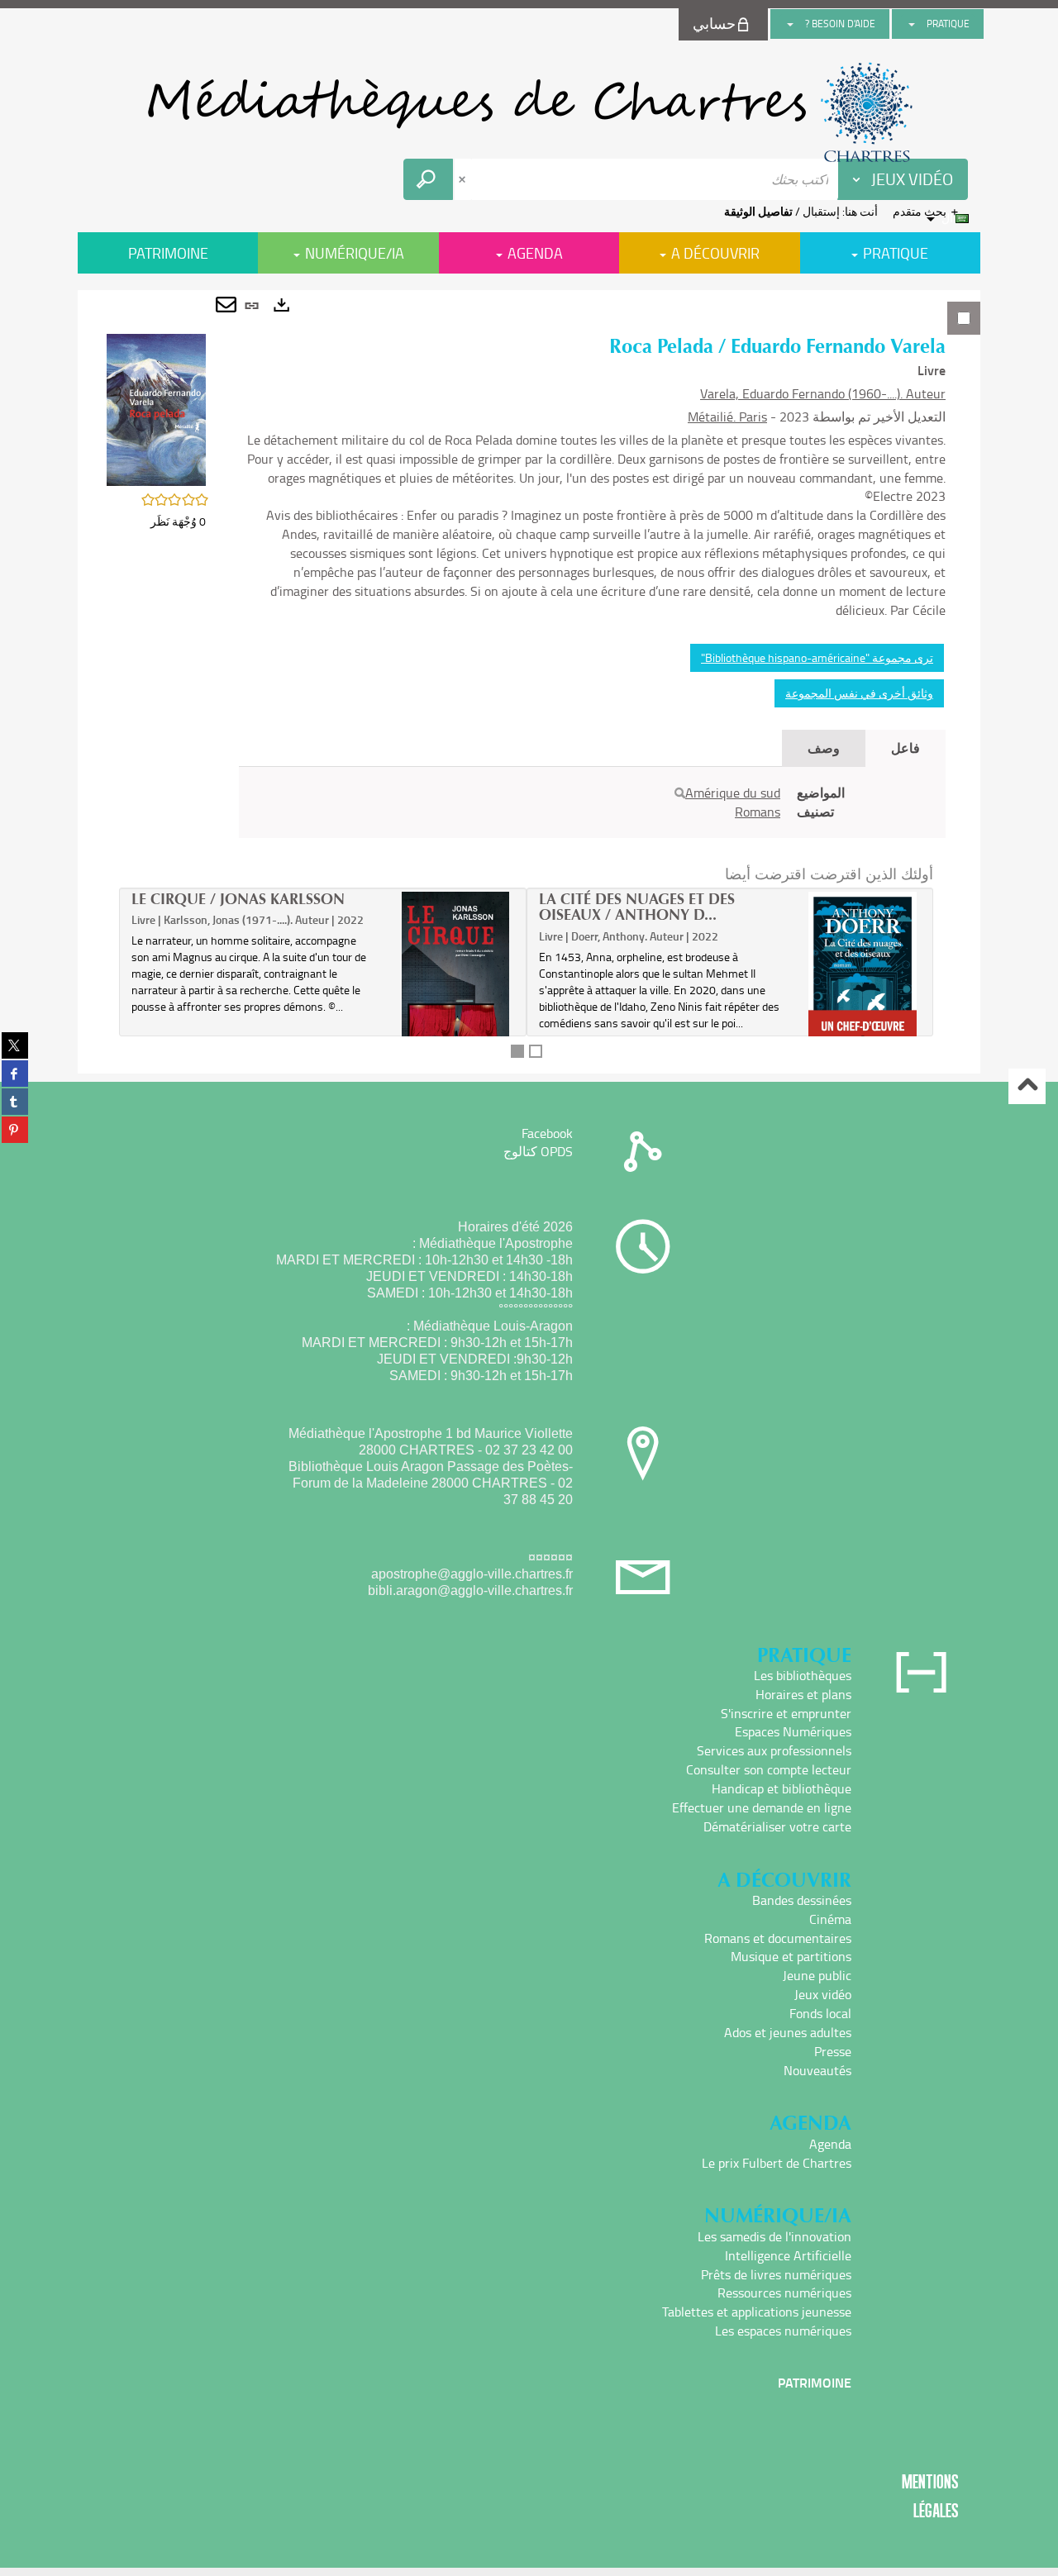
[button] (156, 409)
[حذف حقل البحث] (464, 179)
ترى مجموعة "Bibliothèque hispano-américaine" (817, 657)
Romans (758, 812)
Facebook (547, 1133)
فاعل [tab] (905, 748)
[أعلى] (1027, 1086)
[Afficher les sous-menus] (912, 24)
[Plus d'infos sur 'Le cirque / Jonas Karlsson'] (456, 994)
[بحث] (680, 793)
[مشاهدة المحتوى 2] (536, 1051)
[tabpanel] (529, 682)
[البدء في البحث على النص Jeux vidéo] (428, 179)
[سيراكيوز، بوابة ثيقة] (529, 112)
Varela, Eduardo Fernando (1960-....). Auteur (823, 393)
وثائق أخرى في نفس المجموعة (859, 693)
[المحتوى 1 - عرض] (517, 1051)
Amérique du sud (733, 793)
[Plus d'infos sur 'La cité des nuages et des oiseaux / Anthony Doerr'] (863, 971)
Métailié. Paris (727, 417)
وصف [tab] (824, 748)
